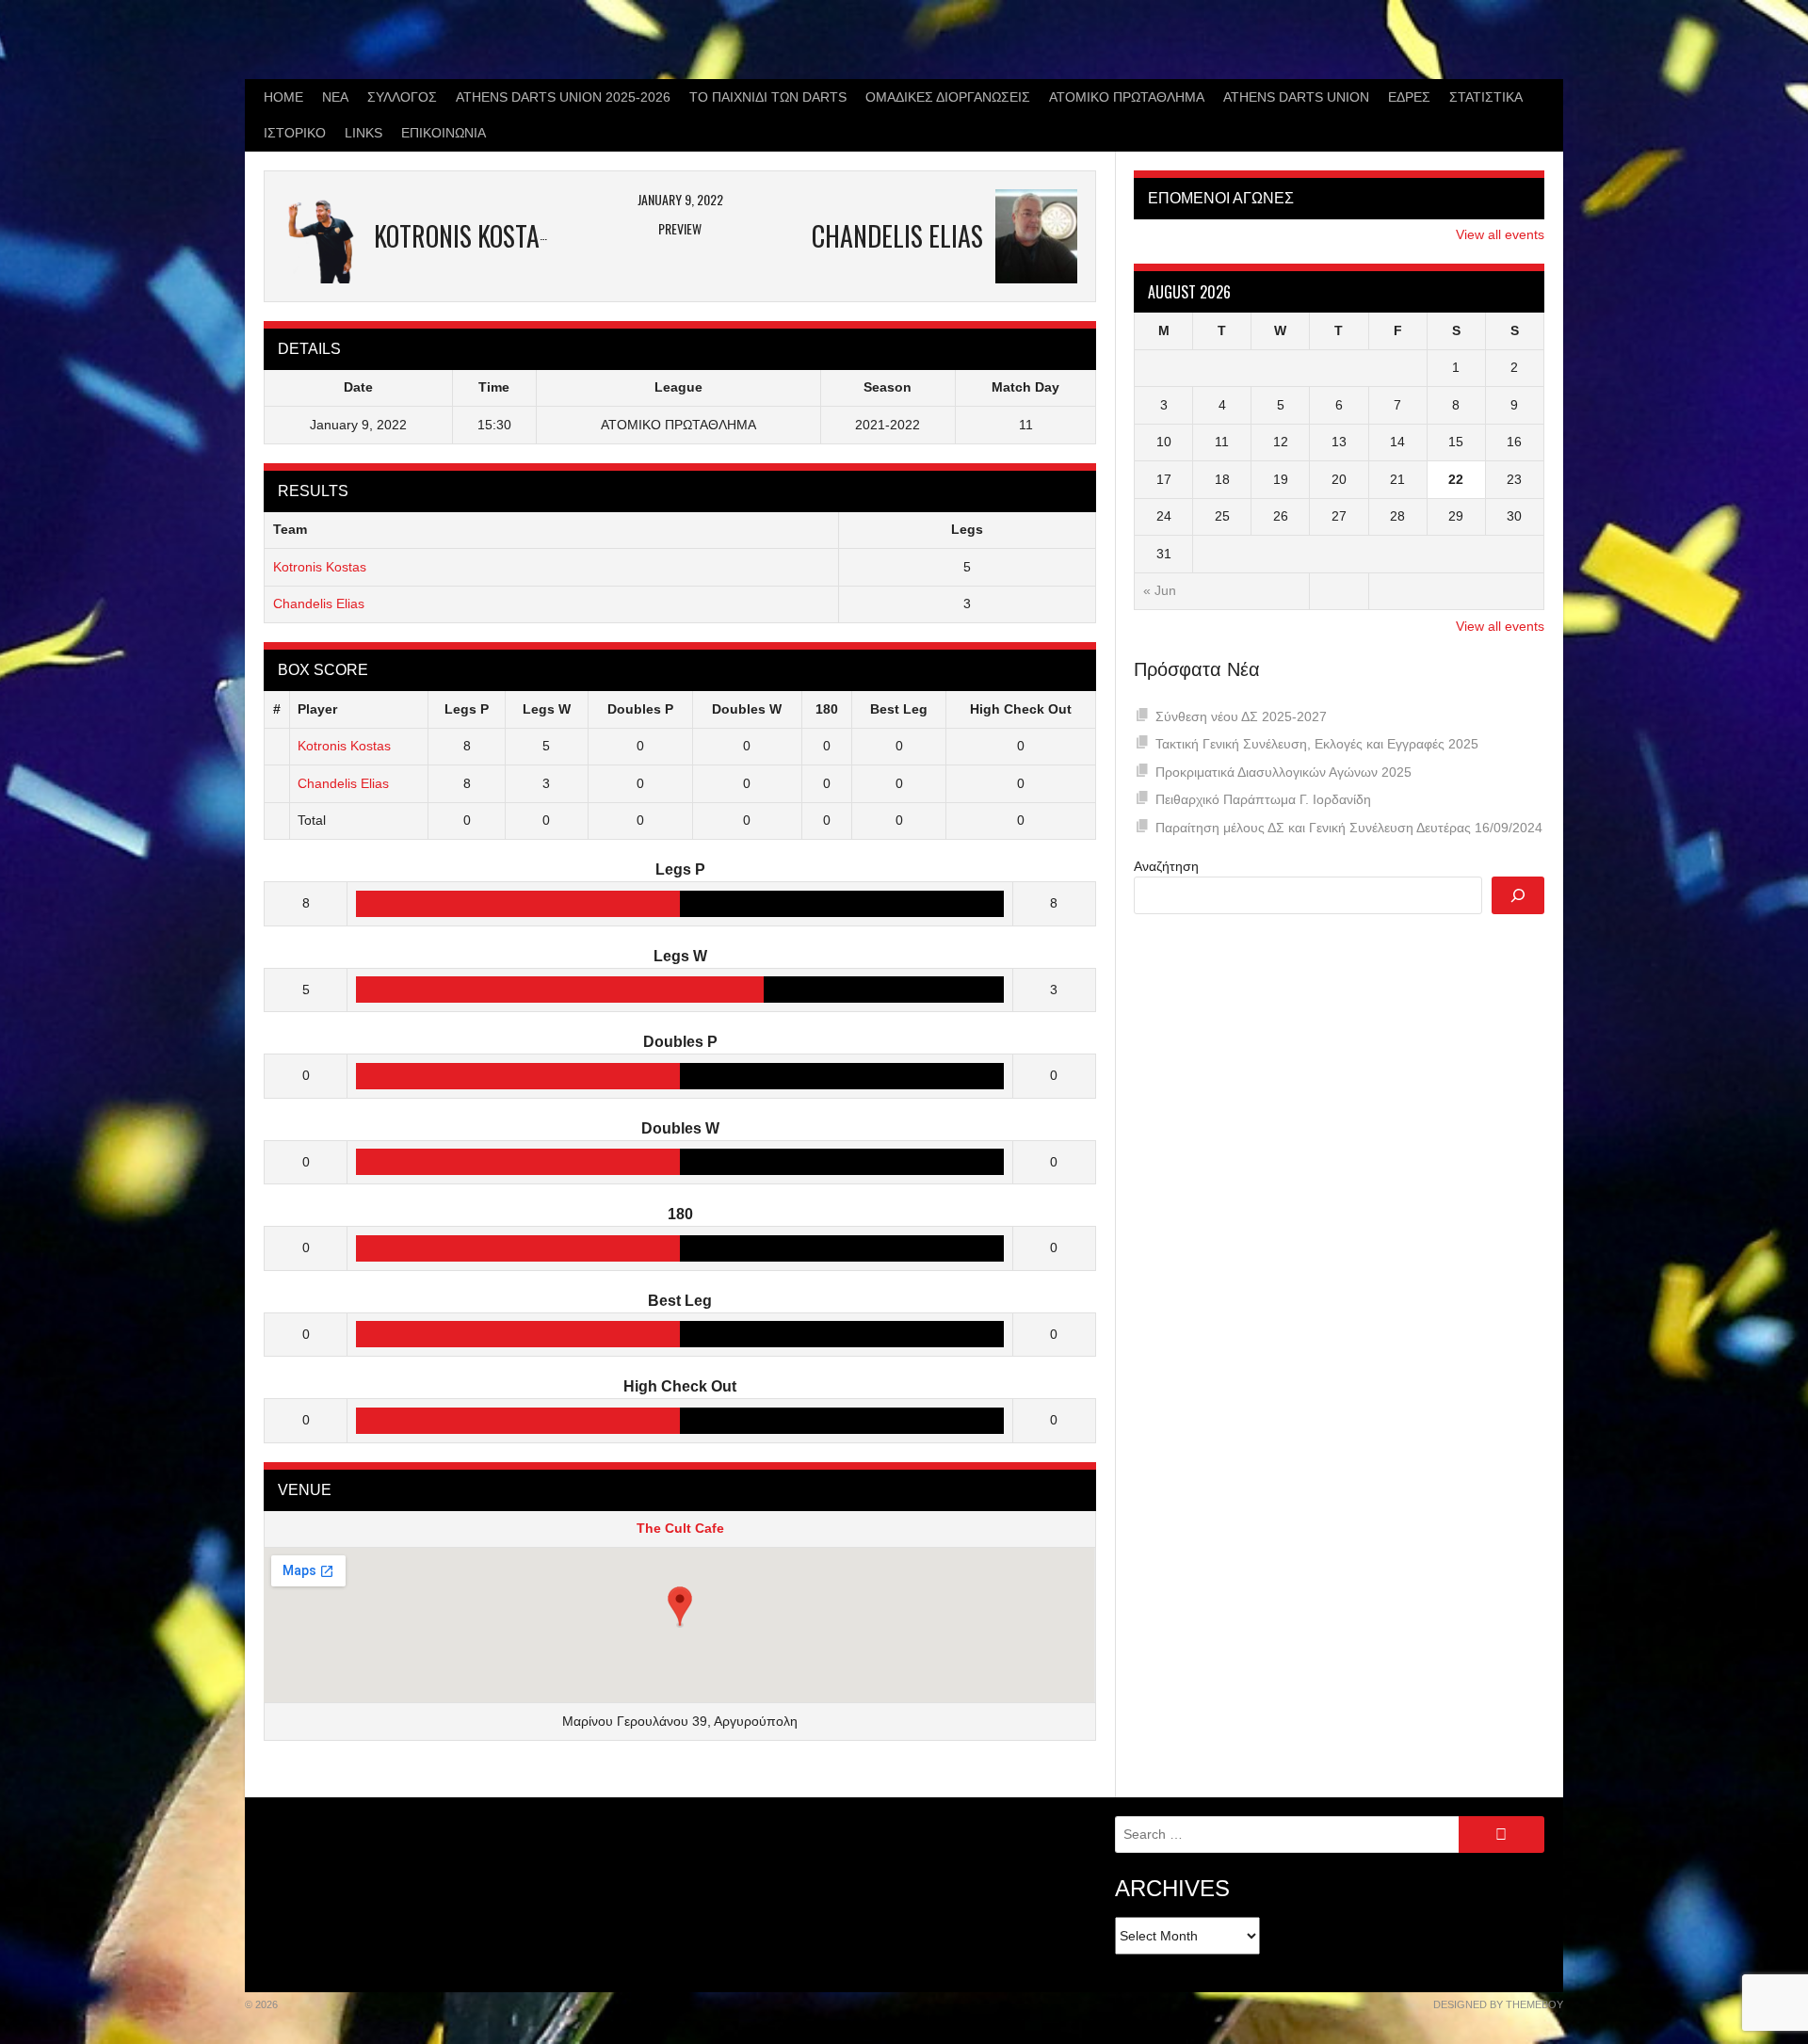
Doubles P (640, 709)
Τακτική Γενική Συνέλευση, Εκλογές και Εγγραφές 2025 (1317, 744)
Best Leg (899, 709)
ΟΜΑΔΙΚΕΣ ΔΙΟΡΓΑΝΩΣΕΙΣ (948, 97)
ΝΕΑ (335, 97)
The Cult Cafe (680, 1528)
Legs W (547, 709)
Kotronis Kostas (320, 567)
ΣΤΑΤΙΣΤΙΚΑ (1486, 97)
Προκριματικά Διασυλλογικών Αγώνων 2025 (1283, 772)
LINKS (363, 133)
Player (317, 709)
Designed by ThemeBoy (1498, 2004)
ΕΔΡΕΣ (1409, 97)
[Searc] (1518, 895)
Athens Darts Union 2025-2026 (563, 97)
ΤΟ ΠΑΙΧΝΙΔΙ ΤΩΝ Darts (768, 97)
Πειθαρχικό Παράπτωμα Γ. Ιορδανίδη (1263, 799)
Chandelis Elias (319, 604)
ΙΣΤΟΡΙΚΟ (295, 133)
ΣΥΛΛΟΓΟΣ (402, 97)
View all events (1500, 234)
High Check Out (1021, 709)
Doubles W (747, 709)
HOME (283, 97)
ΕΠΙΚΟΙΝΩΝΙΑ (444, 133)
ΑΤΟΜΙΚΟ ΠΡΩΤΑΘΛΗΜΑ (1127, 97)
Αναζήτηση (1166, 866)
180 (827, 709)
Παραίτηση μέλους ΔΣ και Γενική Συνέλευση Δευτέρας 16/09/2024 (1349, 828)
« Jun (1160, 590)
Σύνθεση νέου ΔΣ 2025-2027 (1241, 716)
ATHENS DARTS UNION (1296, 97)
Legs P (467, 709)
